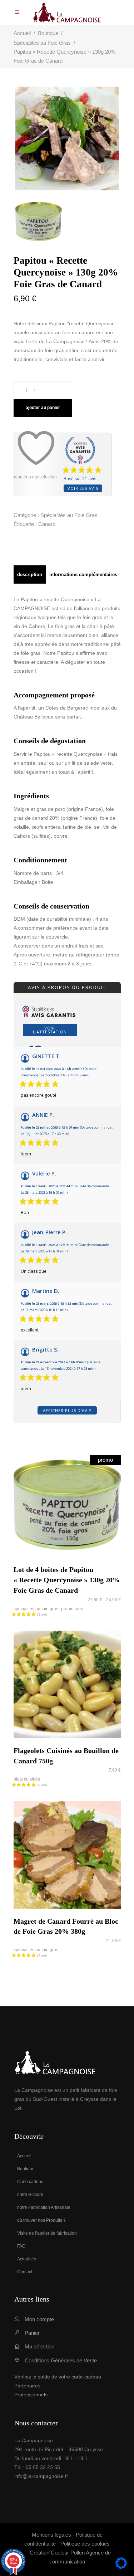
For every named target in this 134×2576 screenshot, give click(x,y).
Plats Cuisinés (27, 1779)
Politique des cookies (85, 2544)
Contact (25, 2272)
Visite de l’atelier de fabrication (47, 2233)
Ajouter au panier (43, 408)
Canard (47, 524)
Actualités (27, 2259)
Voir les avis (83, 488)
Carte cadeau (30, 2182)
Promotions (72, 1609)
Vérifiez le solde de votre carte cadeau (58, 2377)
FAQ (21, 2246)
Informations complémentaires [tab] (83, 574)
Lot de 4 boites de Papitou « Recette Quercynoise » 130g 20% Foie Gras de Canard (67, 1580)
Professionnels (31, 2395)
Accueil (22, 33)
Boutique (48, 33)
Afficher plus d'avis (67, 1410)
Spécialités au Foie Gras (42, 43)
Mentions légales (51, 2535)
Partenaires (27, 2386)
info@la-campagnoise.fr (41, 2476)
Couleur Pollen (68, 2553)
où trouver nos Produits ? (41, 2220)
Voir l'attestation (50, 1030)
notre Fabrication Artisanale (44, 2207)
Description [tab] (30, 574)
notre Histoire (30, 2195)
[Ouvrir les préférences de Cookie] (121, 2567)
